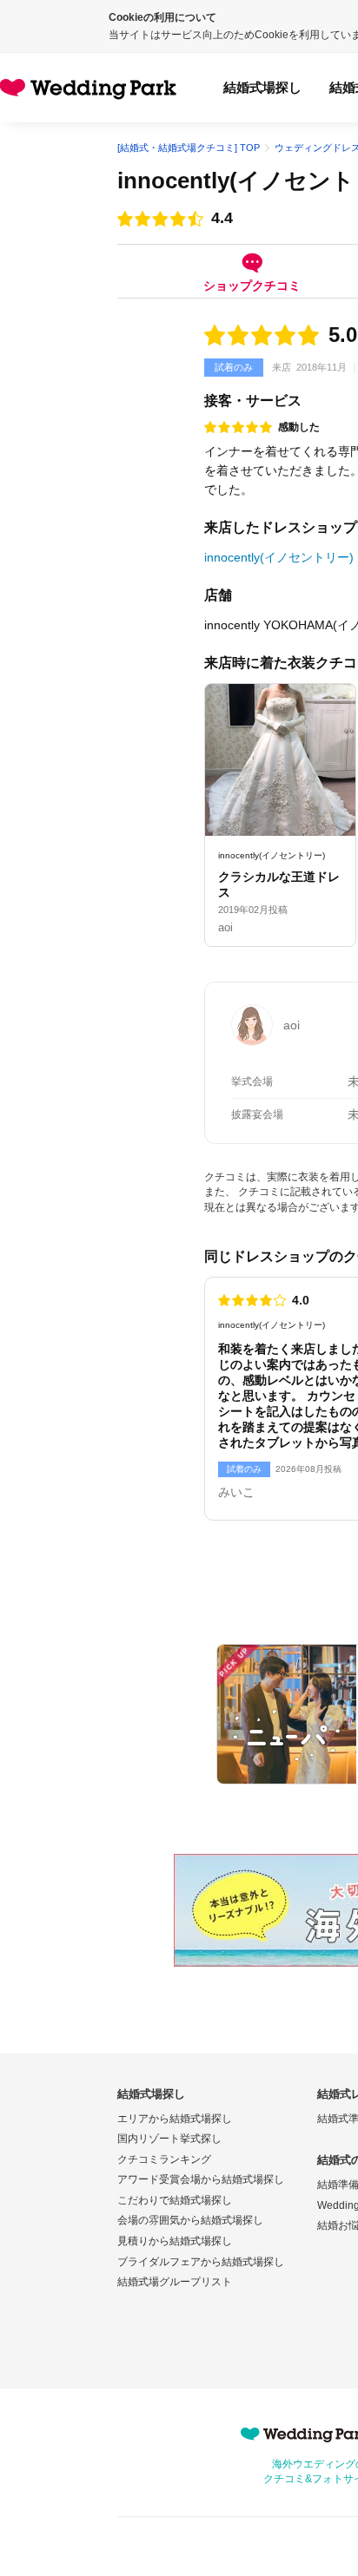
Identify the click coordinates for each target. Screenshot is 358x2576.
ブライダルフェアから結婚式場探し (201, 2262)
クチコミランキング (164, 2159)
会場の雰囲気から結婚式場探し (190, 2220)
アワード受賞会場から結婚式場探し (201, 2179)
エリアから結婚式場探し (175, 2119)
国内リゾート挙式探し (169, 2139)
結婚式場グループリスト (175, 2282)
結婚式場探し (262, 87)
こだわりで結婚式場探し (175, 2200)
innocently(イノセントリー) (279, 557)
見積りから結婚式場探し (175, 2241)
